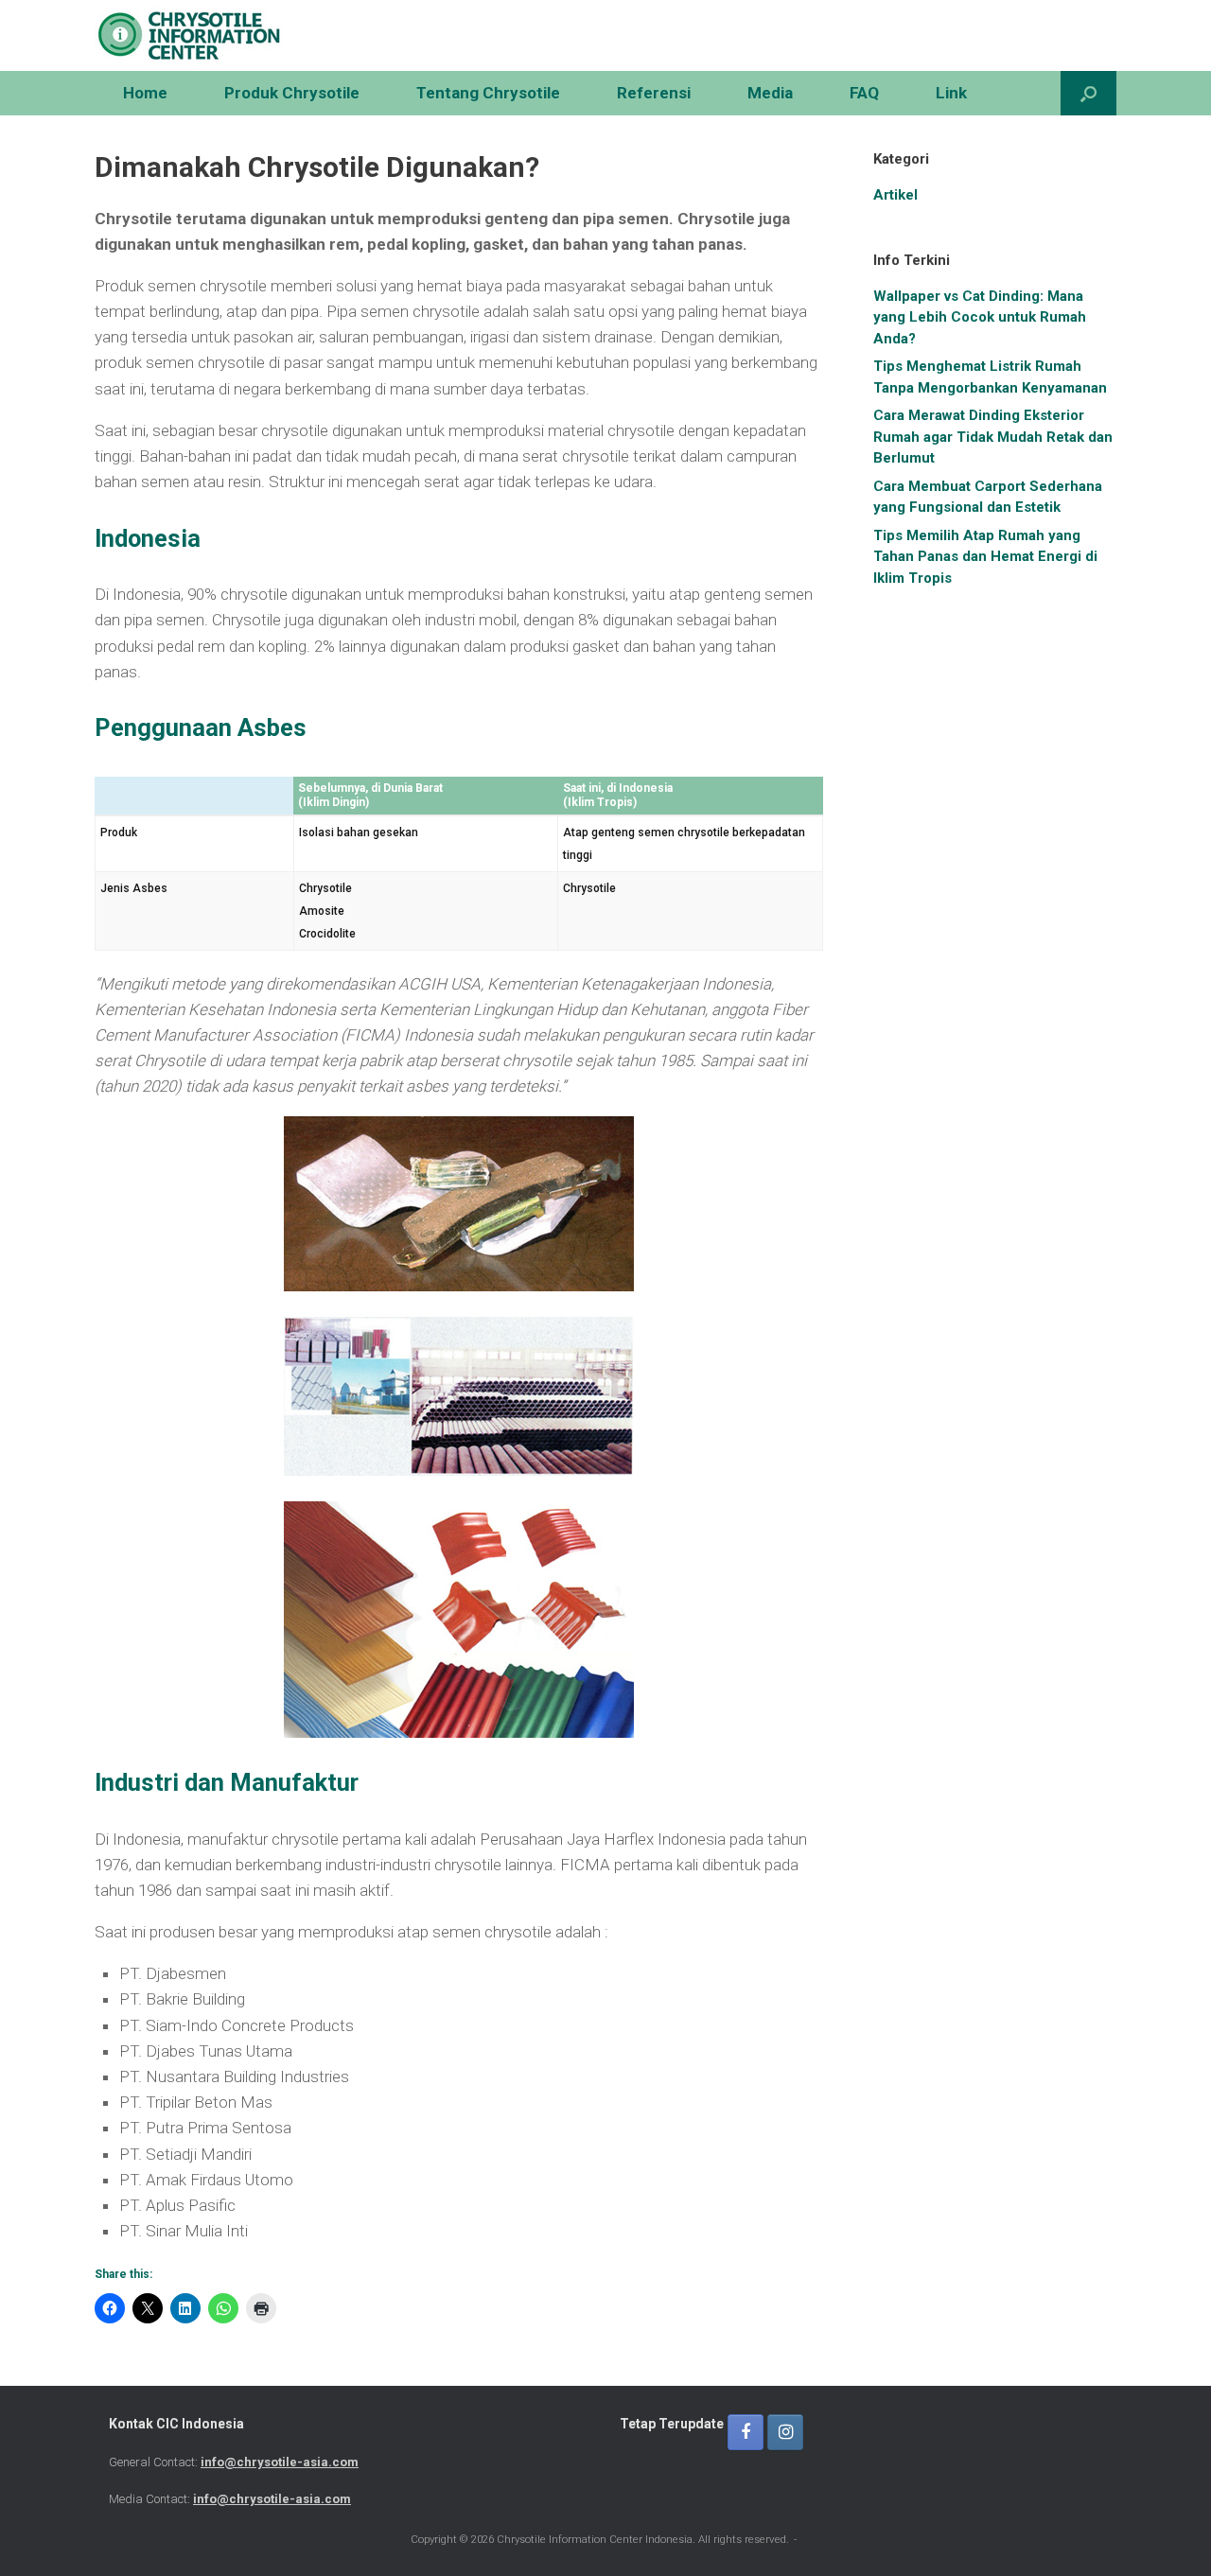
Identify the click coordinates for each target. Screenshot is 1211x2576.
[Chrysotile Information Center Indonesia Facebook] (746, 2432)
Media (770, 93)
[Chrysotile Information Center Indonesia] (189, 35)
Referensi (654, 93)
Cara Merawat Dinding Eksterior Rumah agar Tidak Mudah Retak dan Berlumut (993, 437)
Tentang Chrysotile (488, 93)
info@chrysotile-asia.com (280, 2462)
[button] (1088, 93)
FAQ (864, 93)
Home (145, 93)
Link (951, 93)
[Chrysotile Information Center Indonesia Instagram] (785, 2432)
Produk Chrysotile (292, 93)
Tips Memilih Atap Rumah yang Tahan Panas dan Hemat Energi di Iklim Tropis (985, 557)
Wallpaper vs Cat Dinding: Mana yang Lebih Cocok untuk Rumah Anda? (980, 317)
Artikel (895, 195)
